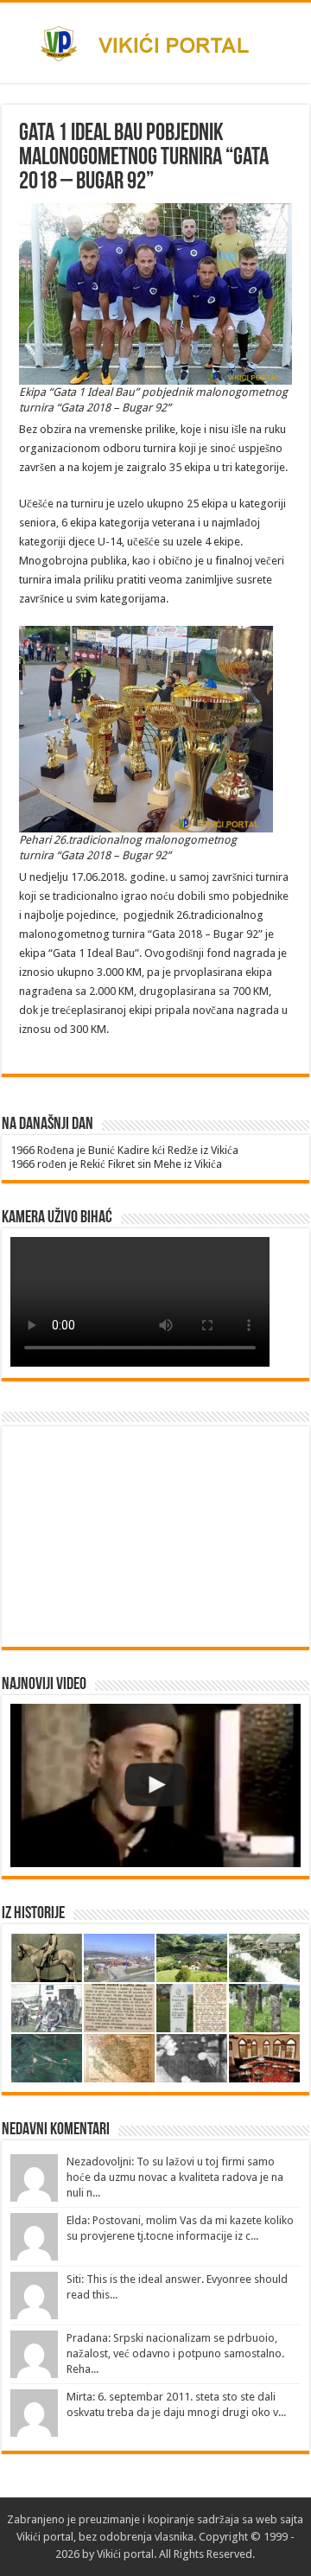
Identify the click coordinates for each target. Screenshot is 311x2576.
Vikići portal (45, 2537)
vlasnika (174, 2537)
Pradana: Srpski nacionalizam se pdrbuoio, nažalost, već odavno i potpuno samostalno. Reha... (175, 2353)
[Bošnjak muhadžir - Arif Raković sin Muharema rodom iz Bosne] (155, 1785)
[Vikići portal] (155, 41)
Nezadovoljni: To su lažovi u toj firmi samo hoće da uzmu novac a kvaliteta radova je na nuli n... (175, 2177)
